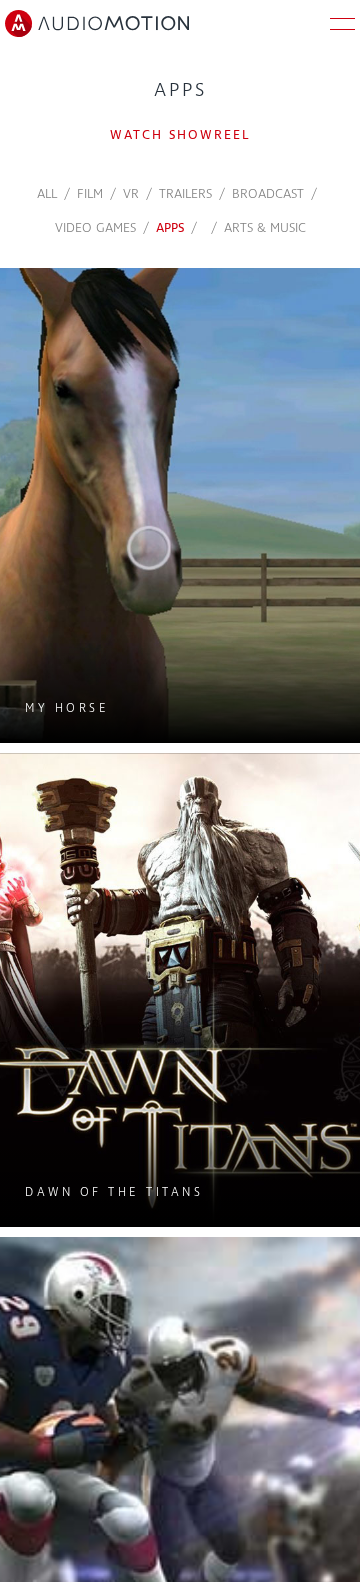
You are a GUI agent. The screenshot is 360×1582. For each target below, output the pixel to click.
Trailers (185, 194)
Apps (170, 228)
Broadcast (268, 194)
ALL (47, 194)
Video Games (95, 228)
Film (90, 194)
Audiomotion (97, 23)
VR (131, 194)
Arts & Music (265, 228)
